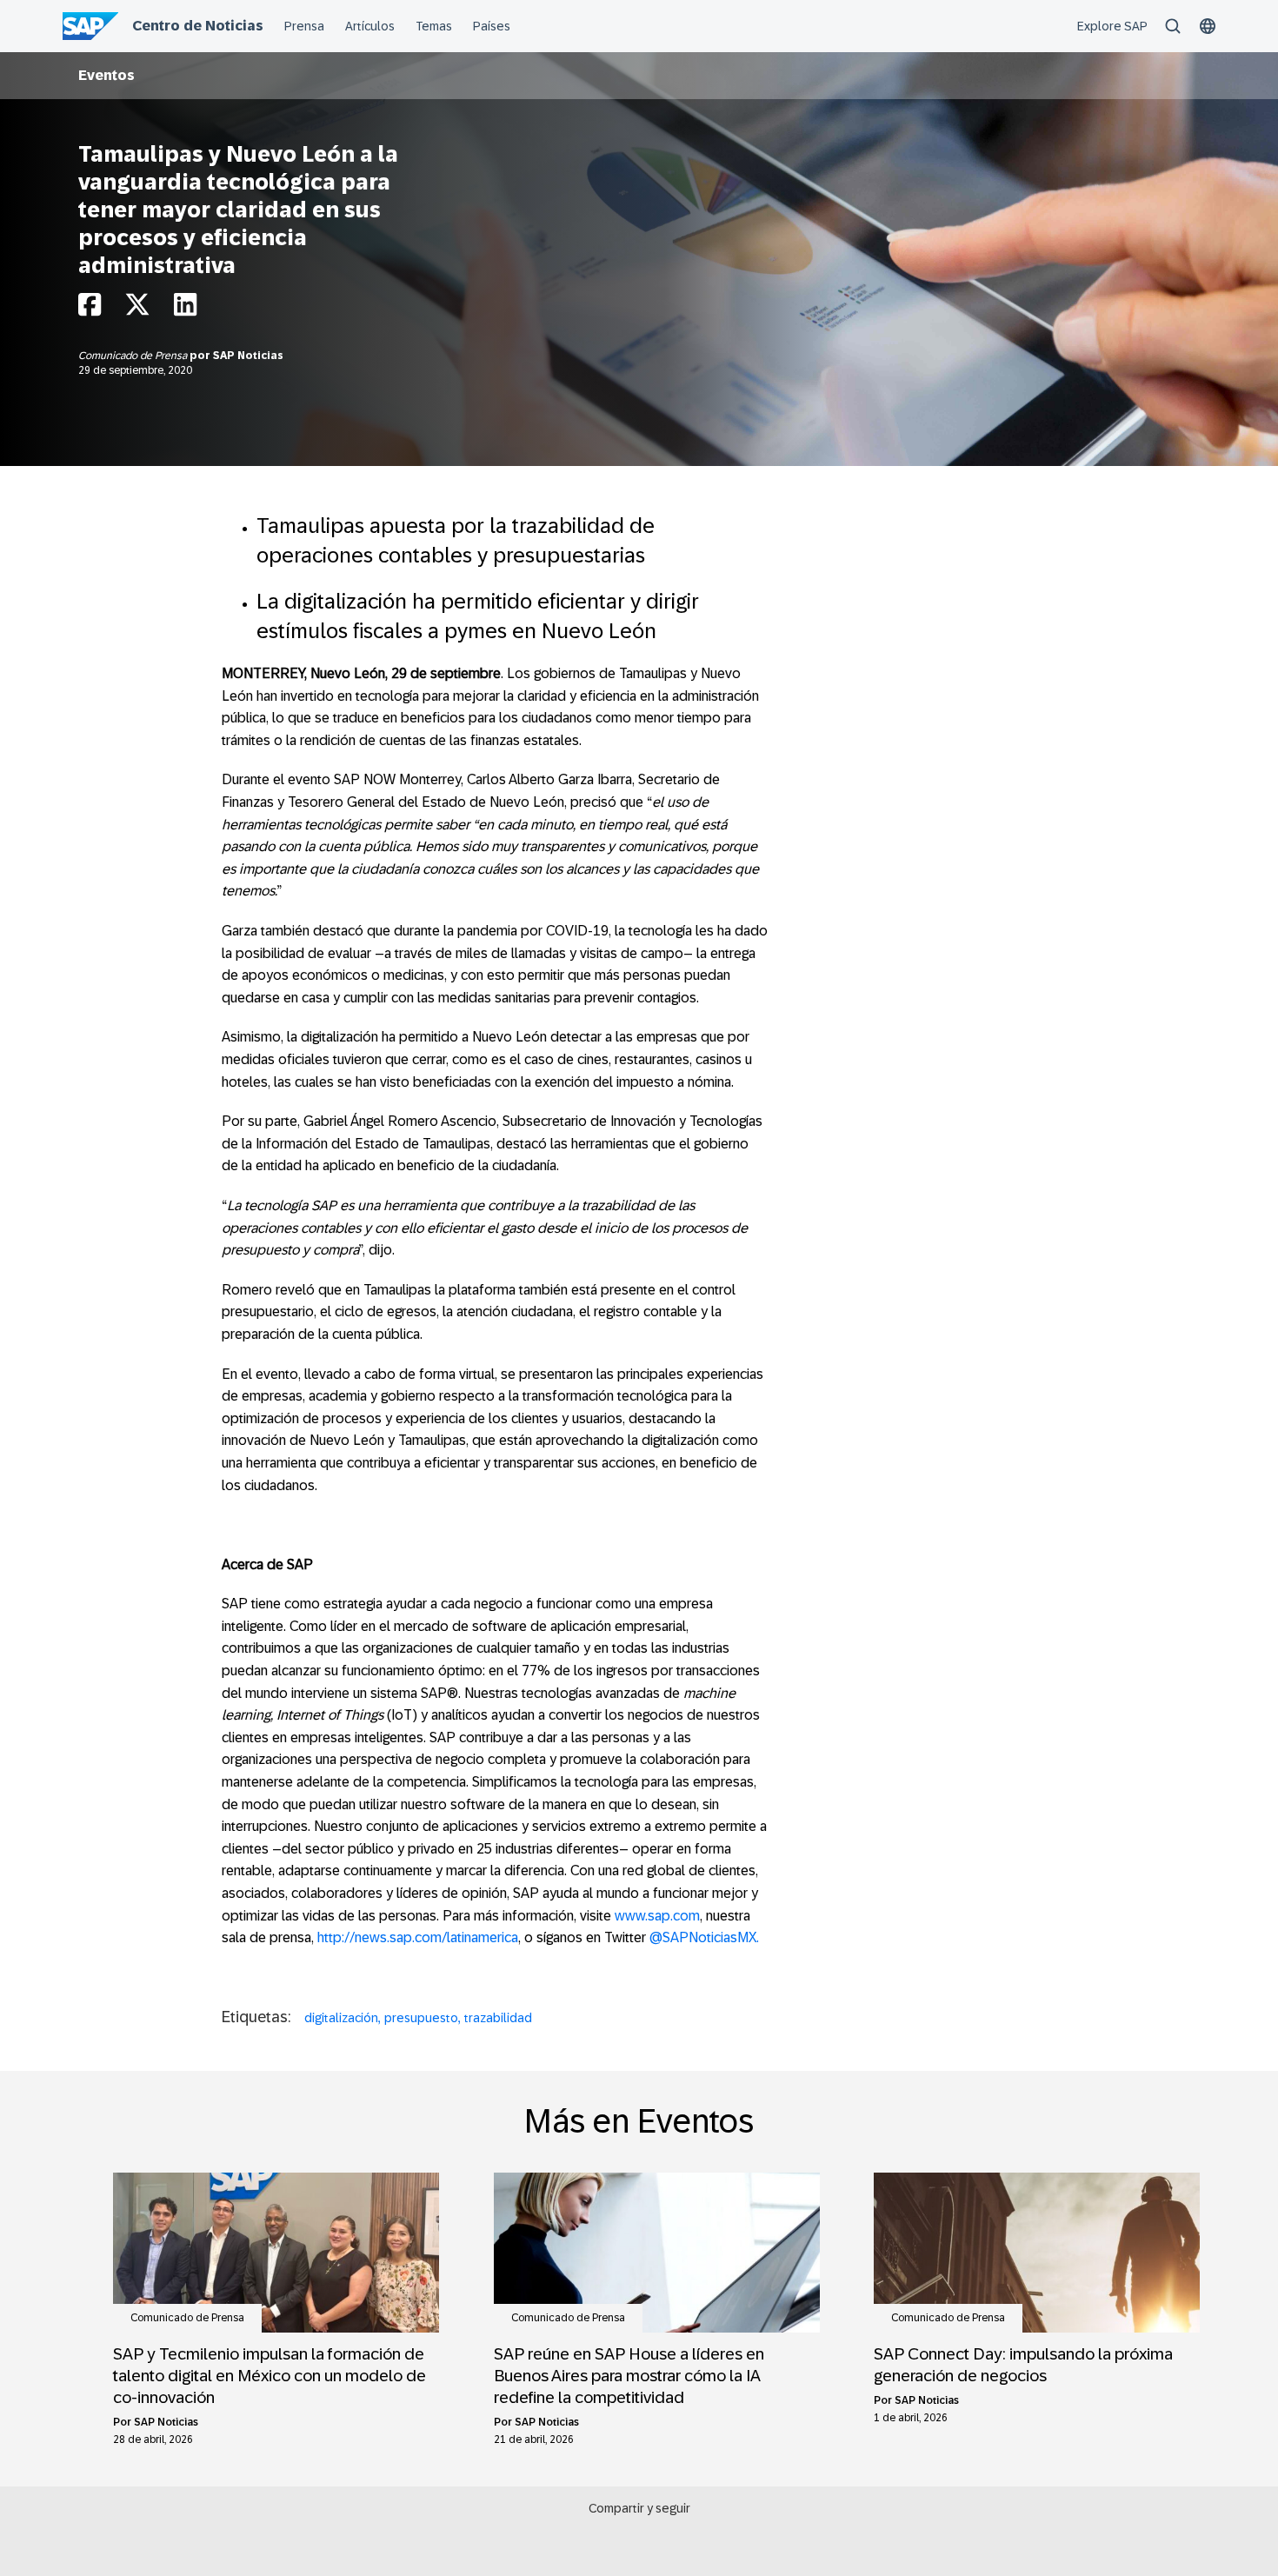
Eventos (106, 75)
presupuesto (421, 2018)
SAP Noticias (248, 356)
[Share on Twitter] (137, 309)
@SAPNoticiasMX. (704, 1937)
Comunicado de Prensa (134, 356)
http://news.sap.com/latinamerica (418, 1937)
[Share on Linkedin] (185, 309)
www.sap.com (657, 1916)
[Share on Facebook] (90, 309)
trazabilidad (498, 2018)
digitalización (341, 2018)
